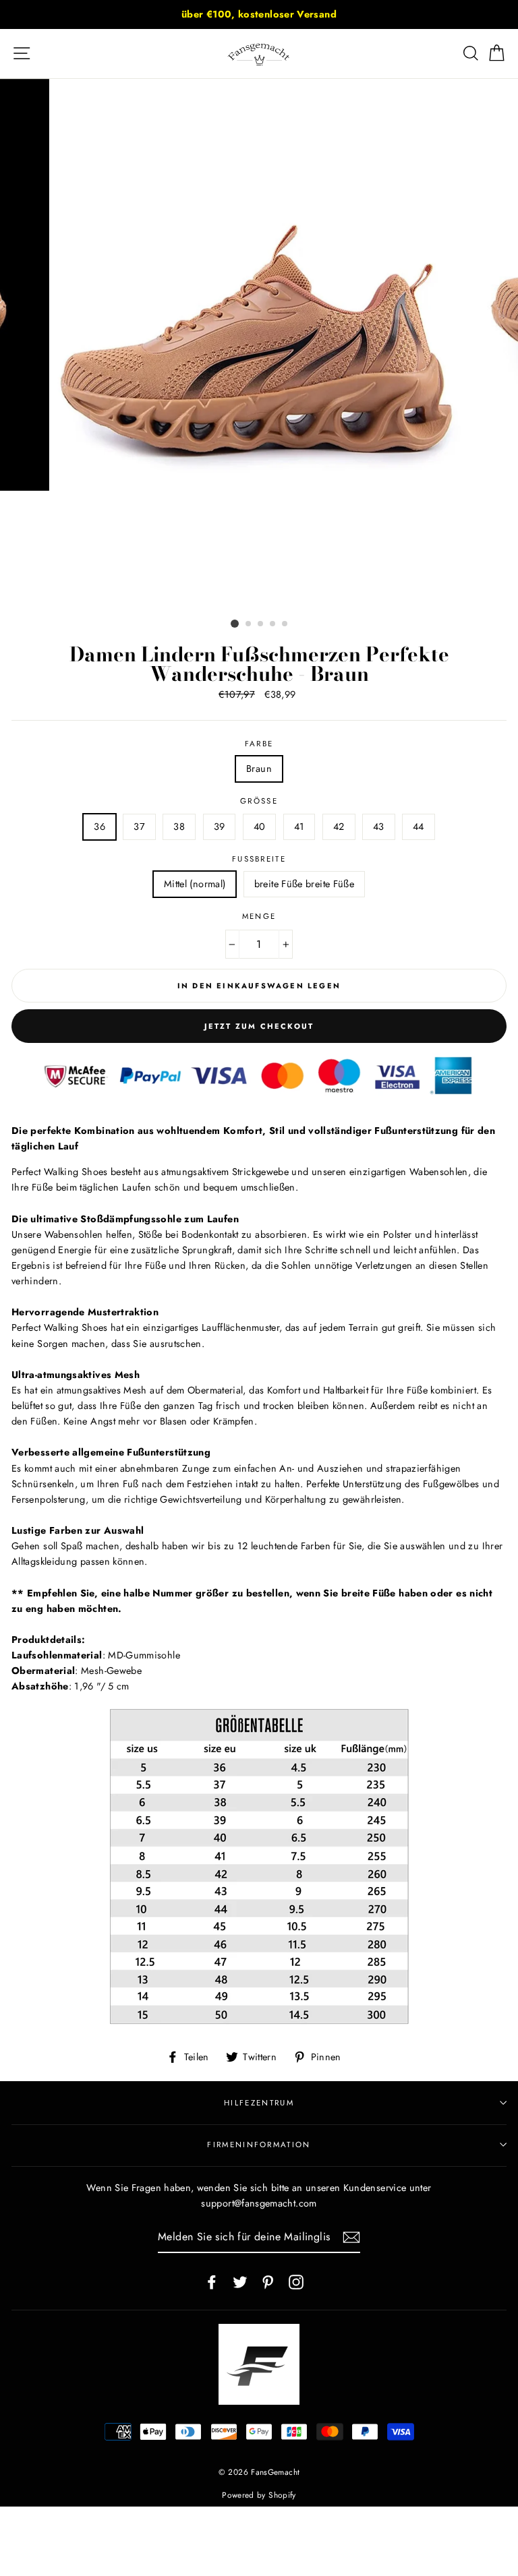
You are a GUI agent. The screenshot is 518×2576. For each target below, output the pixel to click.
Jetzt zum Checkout (259, 1026)
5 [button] (285, 624)
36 (99, 827)
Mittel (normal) (195, 884)
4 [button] (273, 624)
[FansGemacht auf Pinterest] (268, 2281)
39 (220, 827)
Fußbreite (259, 859)
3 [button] (261, 624)
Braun (259, 769)
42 (339, 827)
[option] (259, 14)
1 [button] (235, 624)
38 (179, 827)
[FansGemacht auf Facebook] (212, 2281)
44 (419, 827)
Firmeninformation (259, 2145)
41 (299, 827)
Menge (259, 916)
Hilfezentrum (259, 2103)
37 (139, 827)
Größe (259, 801)
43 (379, 827)
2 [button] (249, 624)
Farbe (259, 744)
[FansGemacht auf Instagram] (296, 2281)
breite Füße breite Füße (304, 884)
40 (260, 827)
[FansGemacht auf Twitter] (240, 2281)
